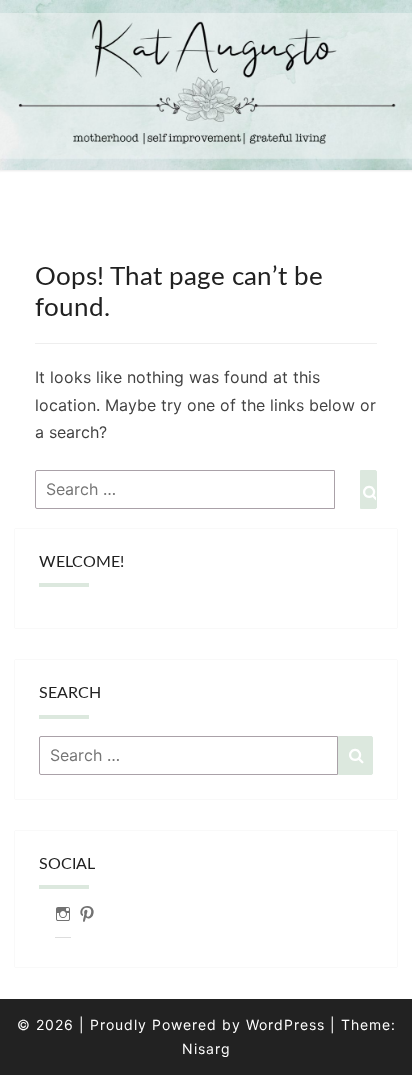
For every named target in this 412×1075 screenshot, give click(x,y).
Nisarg (206, 1048)
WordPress (285, 1024)
